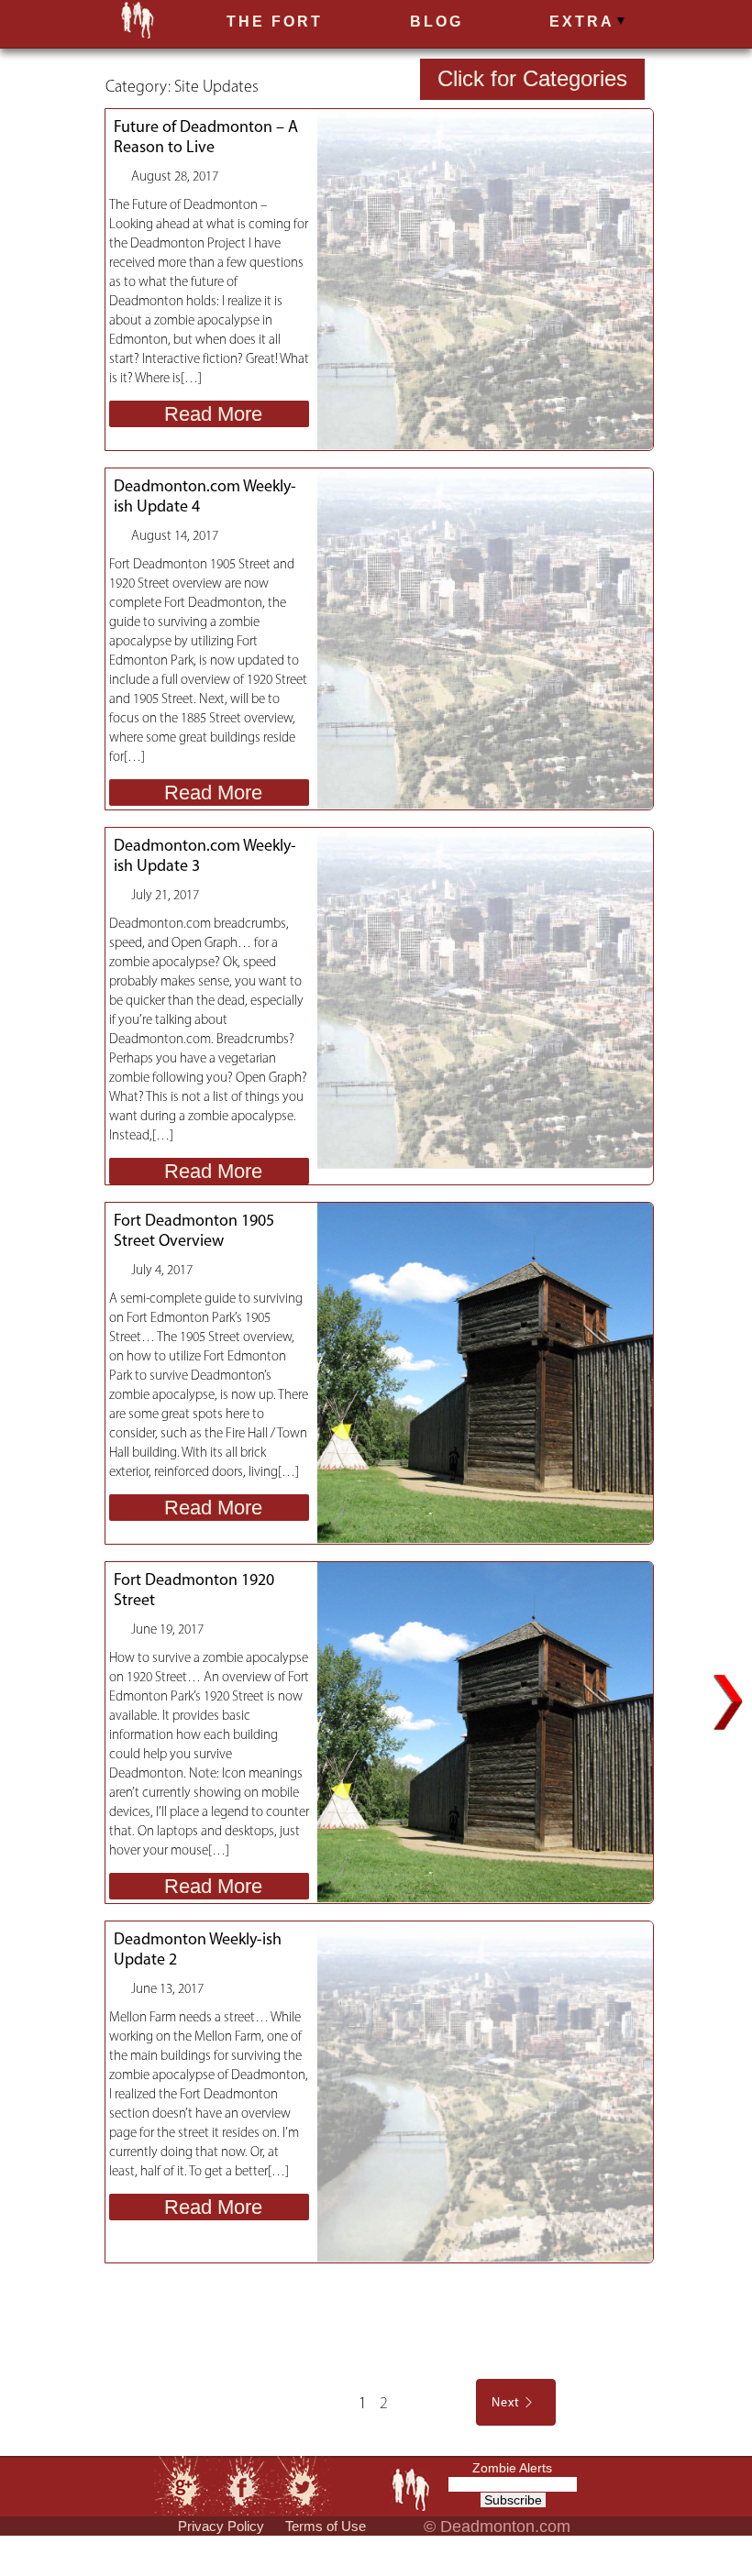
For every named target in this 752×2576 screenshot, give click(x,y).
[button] (580, 25)
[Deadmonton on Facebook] (243, 2486)
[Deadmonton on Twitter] (302, 2485)
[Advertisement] (375, 2317)
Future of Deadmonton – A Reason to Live (206, 137)
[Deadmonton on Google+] (182, 2484)
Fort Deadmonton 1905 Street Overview (194, 1230)
